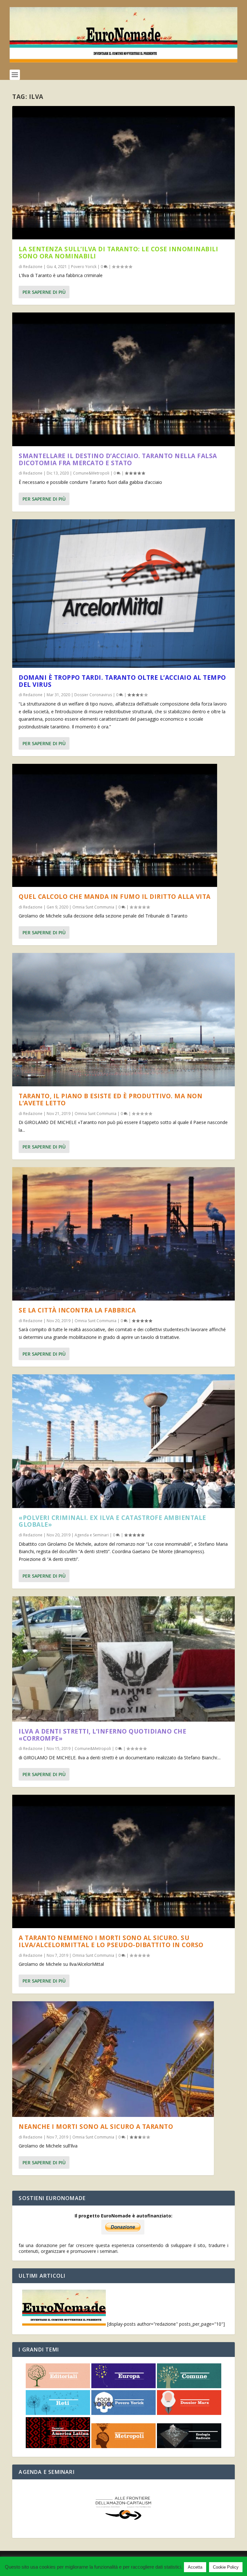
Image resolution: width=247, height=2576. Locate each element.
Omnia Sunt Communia (93, 907)
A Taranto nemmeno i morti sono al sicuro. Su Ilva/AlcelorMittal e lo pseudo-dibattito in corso (111, 1941)
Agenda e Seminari (92, 1535)
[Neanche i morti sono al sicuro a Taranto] (113, 2059)
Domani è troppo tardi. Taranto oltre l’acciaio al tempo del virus (122, 681)
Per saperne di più (44, 292)
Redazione (33, 267)
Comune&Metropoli (91, 473)
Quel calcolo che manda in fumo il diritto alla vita (115, 897)
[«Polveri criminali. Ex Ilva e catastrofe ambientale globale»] (123, 1441)
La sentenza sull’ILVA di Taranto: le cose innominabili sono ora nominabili (118, 253)
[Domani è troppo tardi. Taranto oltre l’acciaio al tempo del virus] (123, 594)
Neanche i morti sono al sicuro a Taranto (96, 2127)
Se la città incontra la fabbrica (77, 1310)
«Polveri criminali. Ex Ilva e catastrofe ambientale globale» (112, 1521)
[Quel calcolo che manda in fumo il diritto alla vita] (115, 825)
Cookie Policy (226, 2567)
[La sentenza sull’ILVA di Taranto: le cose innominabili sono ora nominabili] (123, 173)
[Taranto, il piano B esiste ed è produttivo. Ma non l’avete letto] (123, 1020)
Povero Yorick (84, 267)
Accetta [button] (195, 2567)
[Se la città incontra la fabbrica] (123, 1234)
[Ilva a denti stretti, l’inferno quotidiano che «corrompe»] (123, 1659)
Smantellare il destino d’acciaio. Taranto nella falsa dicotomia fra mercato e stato (118, 459)
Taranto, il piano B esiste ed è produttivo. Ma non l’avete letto (110, 1100)
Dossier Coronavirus (93, 695)
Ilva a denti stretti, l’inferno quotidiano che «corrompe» (102, 1735)
